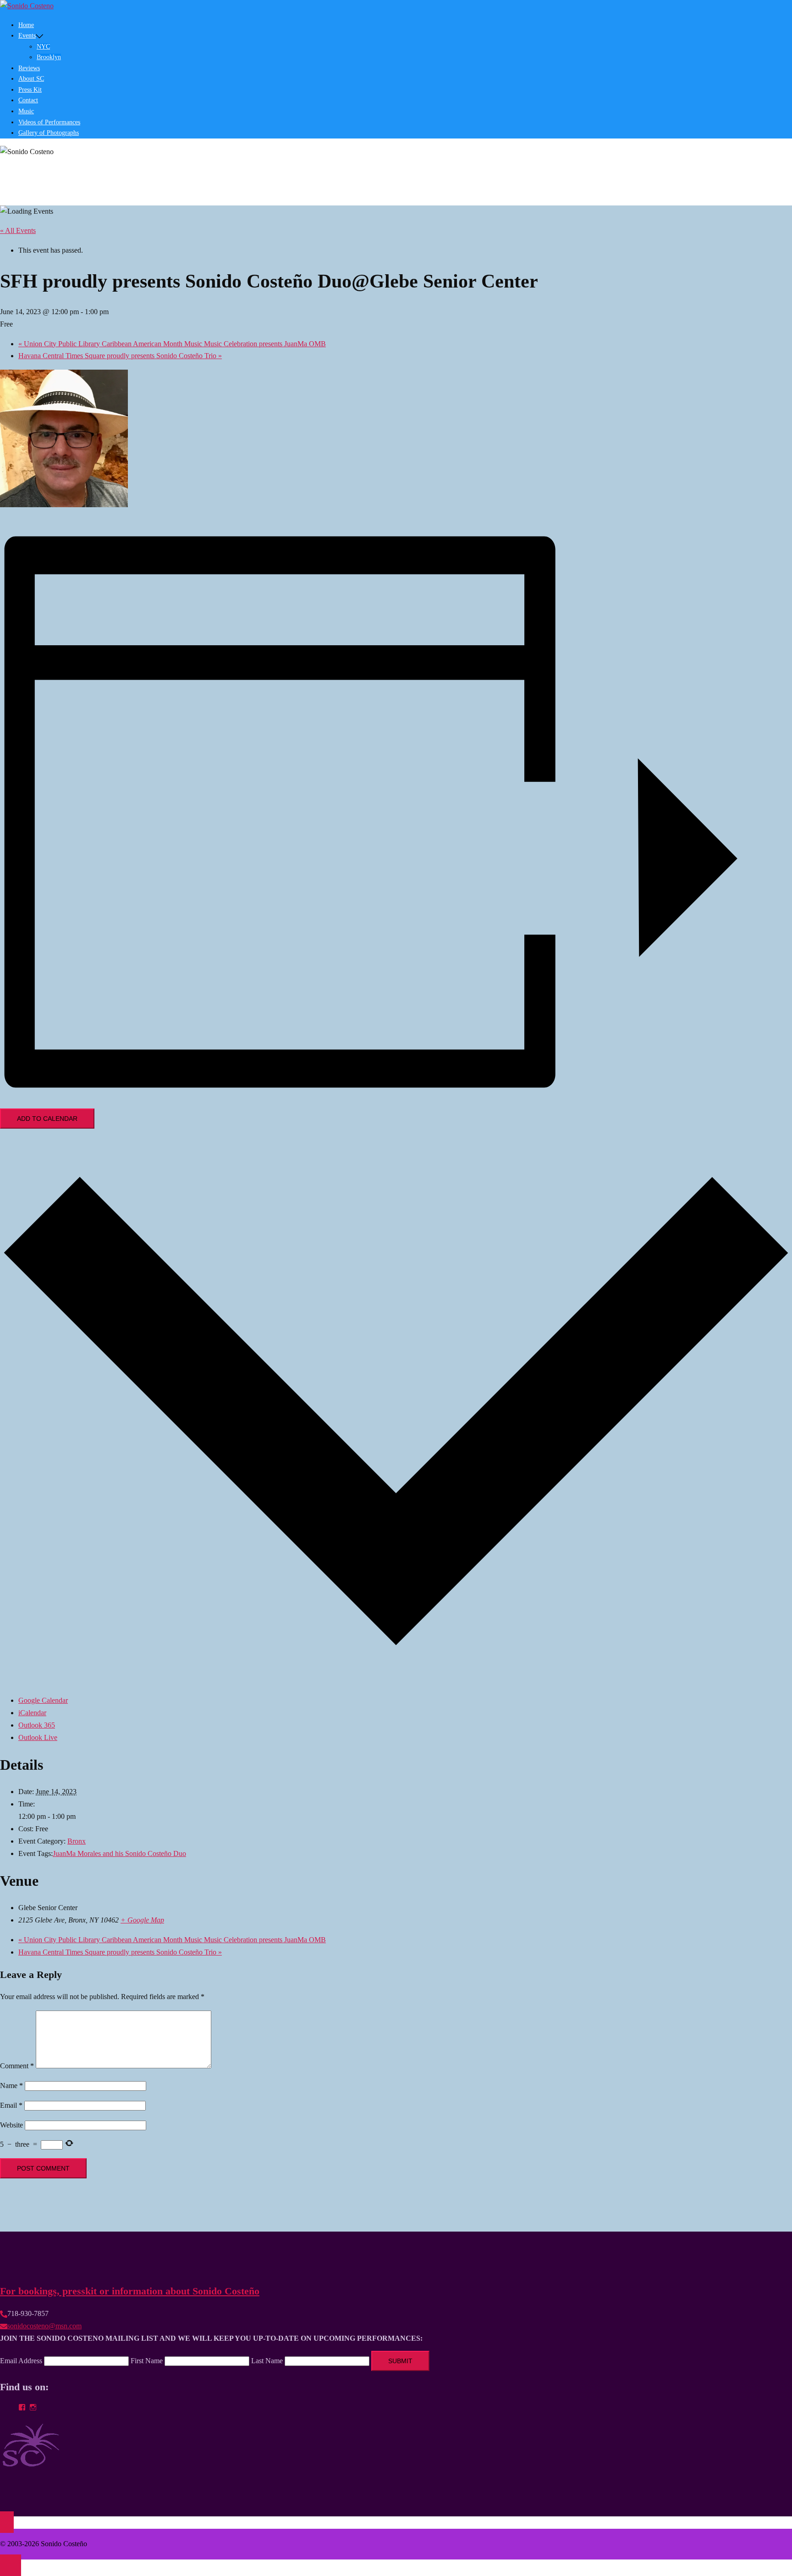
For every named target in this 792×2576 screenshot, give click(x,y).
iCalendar (32, 1713)
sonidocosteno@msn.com (44, 2326)
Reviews (29, 68)
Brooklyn (49, 57)
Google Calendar (43, 1700)
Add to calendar (47, 1119)
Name (11, 2086)
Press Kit (30, 90)
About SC (31, 79)
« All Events (18, 230)
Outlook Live (38, 1737)
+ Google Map (142, 1920)
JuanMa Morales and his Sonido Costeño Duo (119, 1853)
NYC (43, 47)
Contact (28, 100)
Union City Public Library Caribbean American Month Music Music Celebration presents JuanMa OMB (172, 344)
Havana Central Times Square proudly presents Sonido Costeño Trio (120, 356)
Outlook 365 (37, 1725)
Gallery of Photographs (49, 133)
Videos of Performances (49, 122)
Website (11, 2125)
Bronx (77, 1841)
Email (11, 2105)
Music (26, 111)
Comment (17, 2066)
